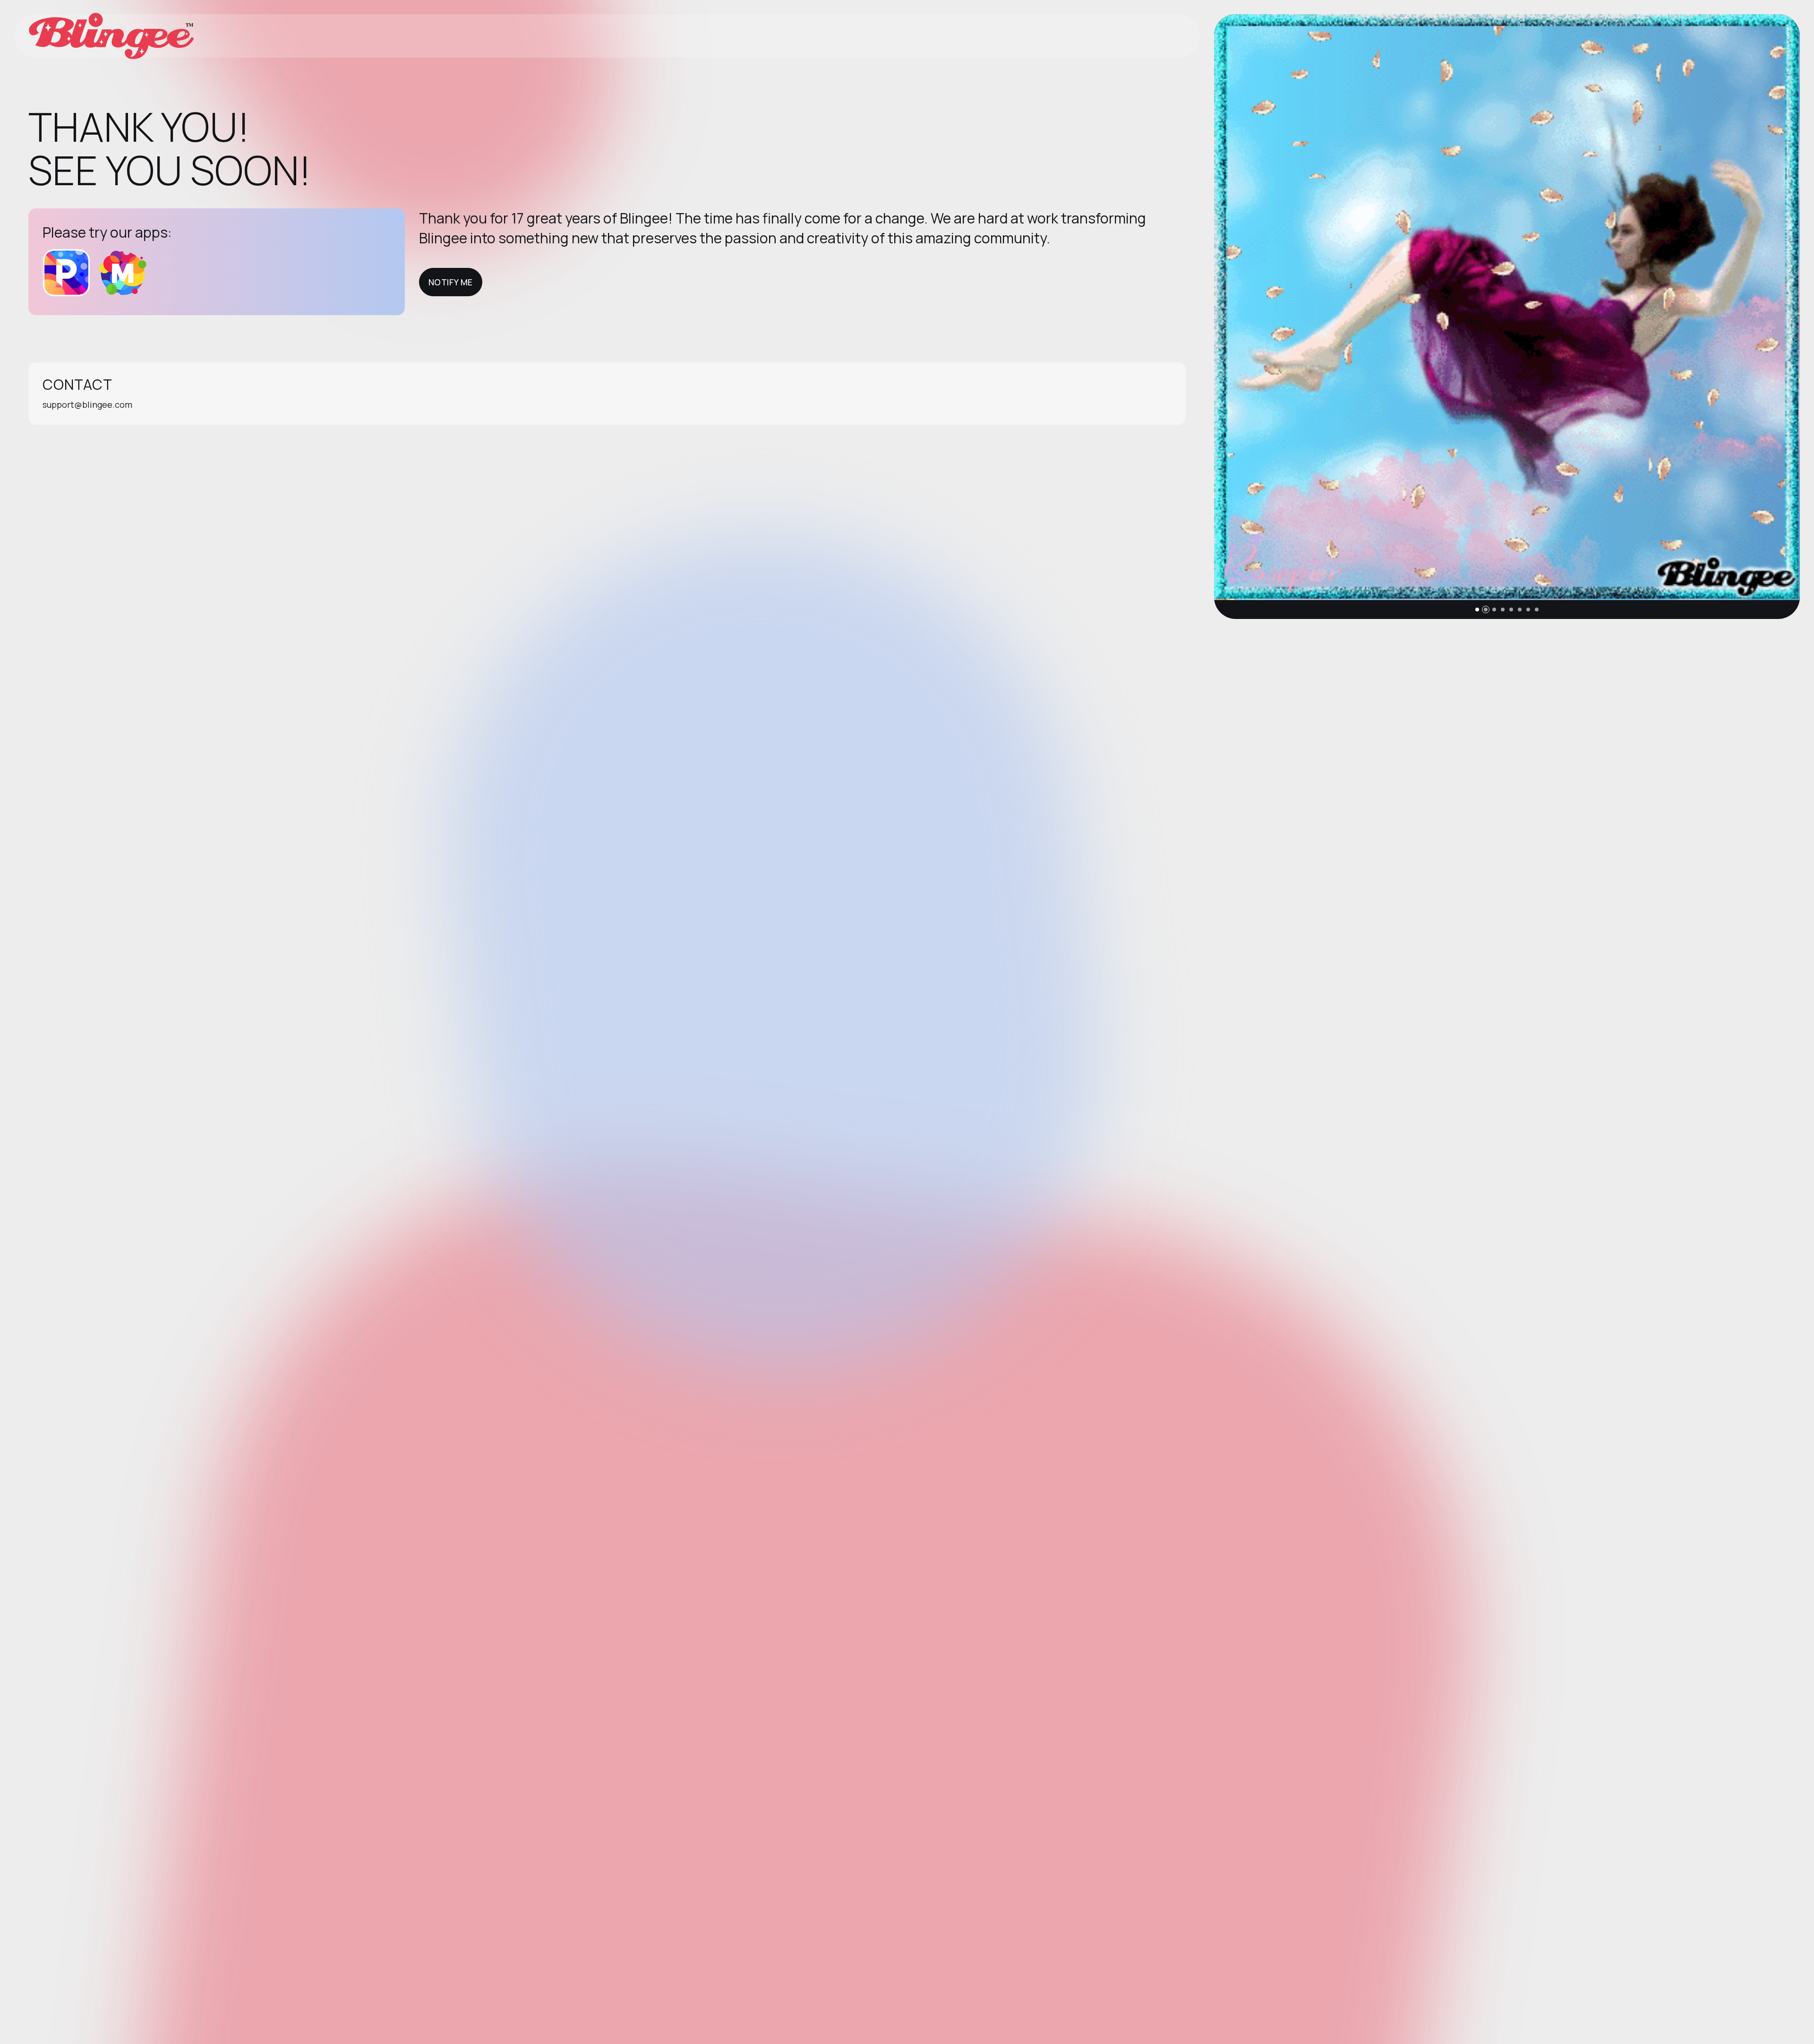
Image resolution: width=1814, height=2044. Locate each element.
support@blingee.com (87, 404)
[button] (1477, 610)
